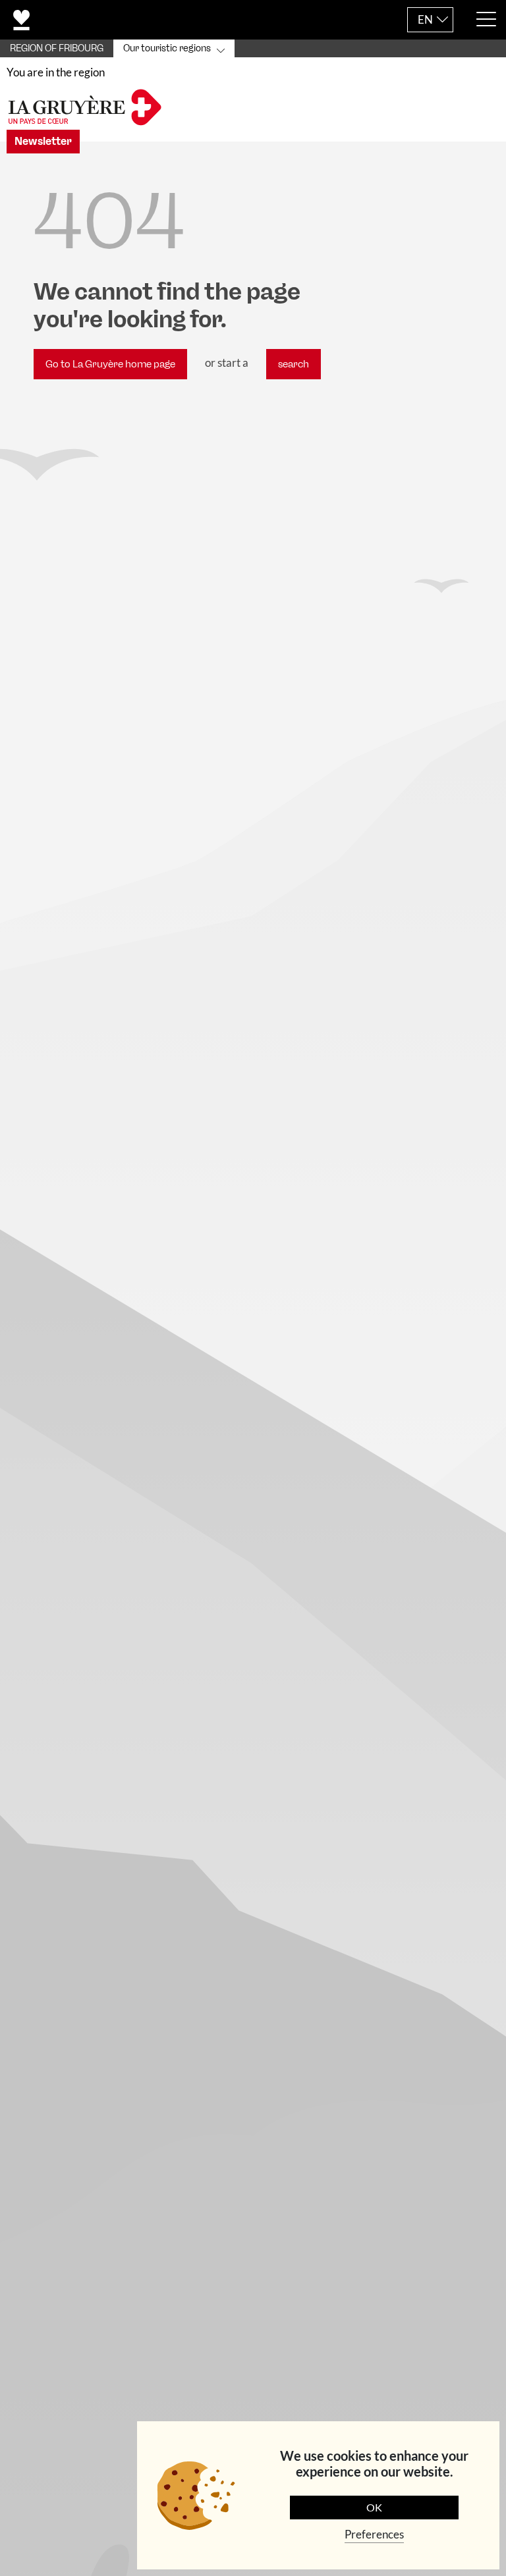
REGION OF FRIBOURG (57, 48)
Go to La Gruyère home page (110, 364)
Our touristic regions (167, 48)
